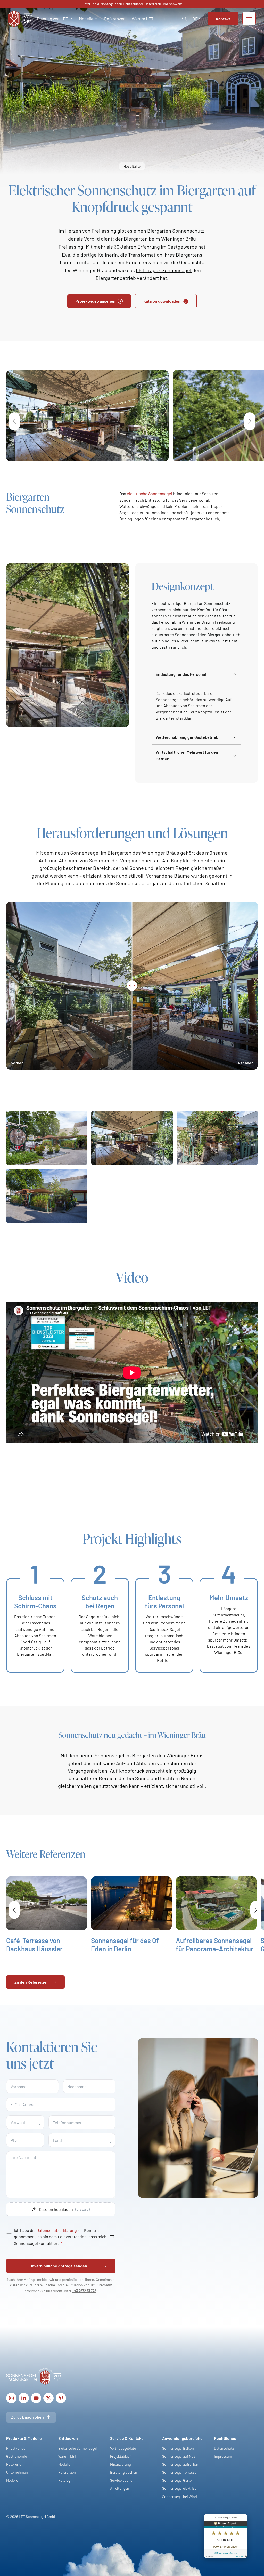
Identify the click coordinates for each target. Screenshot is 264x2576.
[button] (55, 19)
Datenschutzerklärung (57, 2230)
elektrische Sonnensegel (150, 494)
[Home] (20, 19)
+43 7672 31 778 (84, 2291)
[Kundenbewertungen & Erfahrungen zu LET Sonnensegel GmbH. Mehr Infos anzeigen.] (226, 2537)
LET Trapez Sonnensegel (164, 270)
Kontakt (223, 19)
